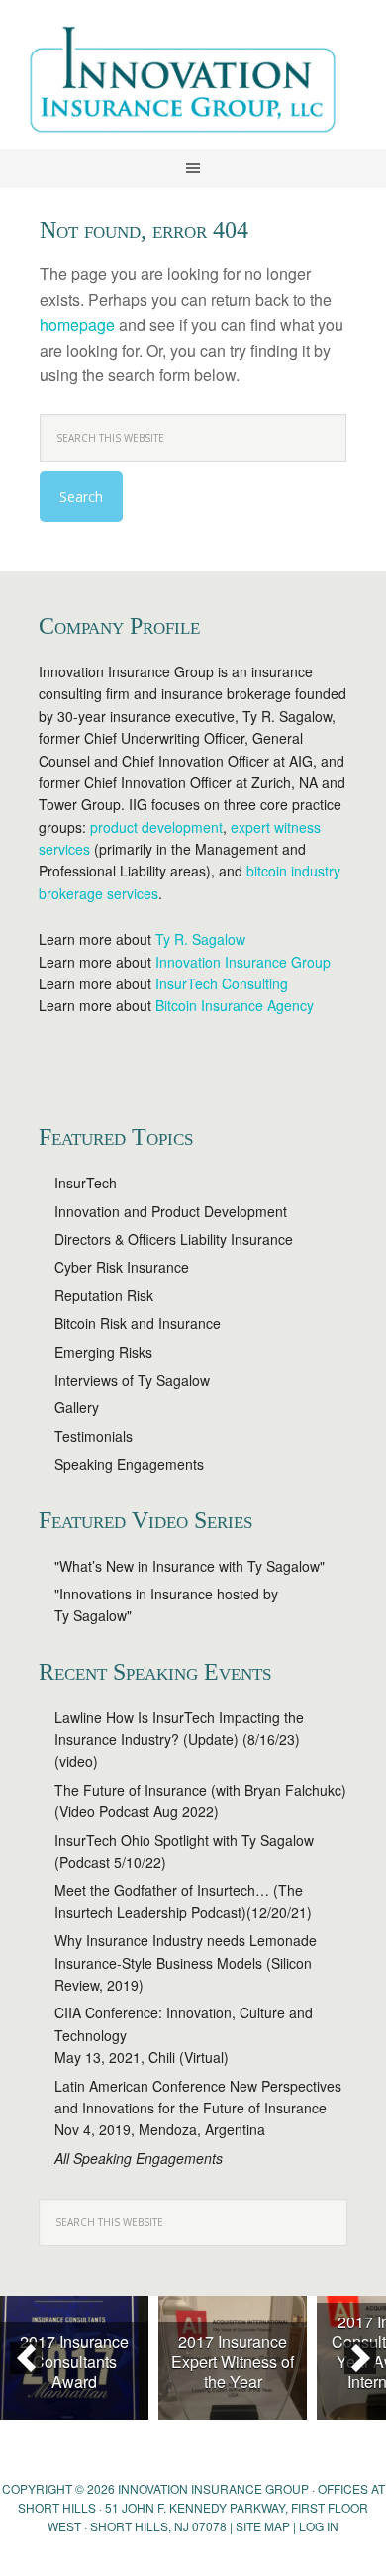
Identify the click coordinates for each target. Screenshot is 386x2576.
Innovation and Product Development (171, 1211)
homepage (77, 324)
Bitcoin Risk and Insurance (138, 1323)
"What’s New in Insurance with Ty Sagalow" (190, 1566)
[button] (26, 2358)
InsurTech (86, 1183)
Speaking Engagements (129, 1464)
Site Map (263, 2526)
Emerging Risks (103, 1352)
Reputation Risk (104, 1295)
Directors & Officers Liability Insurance (174, 1239)
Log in (319, 2526)
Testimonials (94, 1436)
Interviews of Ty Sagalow (132, 1380)
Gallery (77, 1407)
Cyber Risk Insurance (122, 1267)
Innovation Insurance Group (193, 84)
